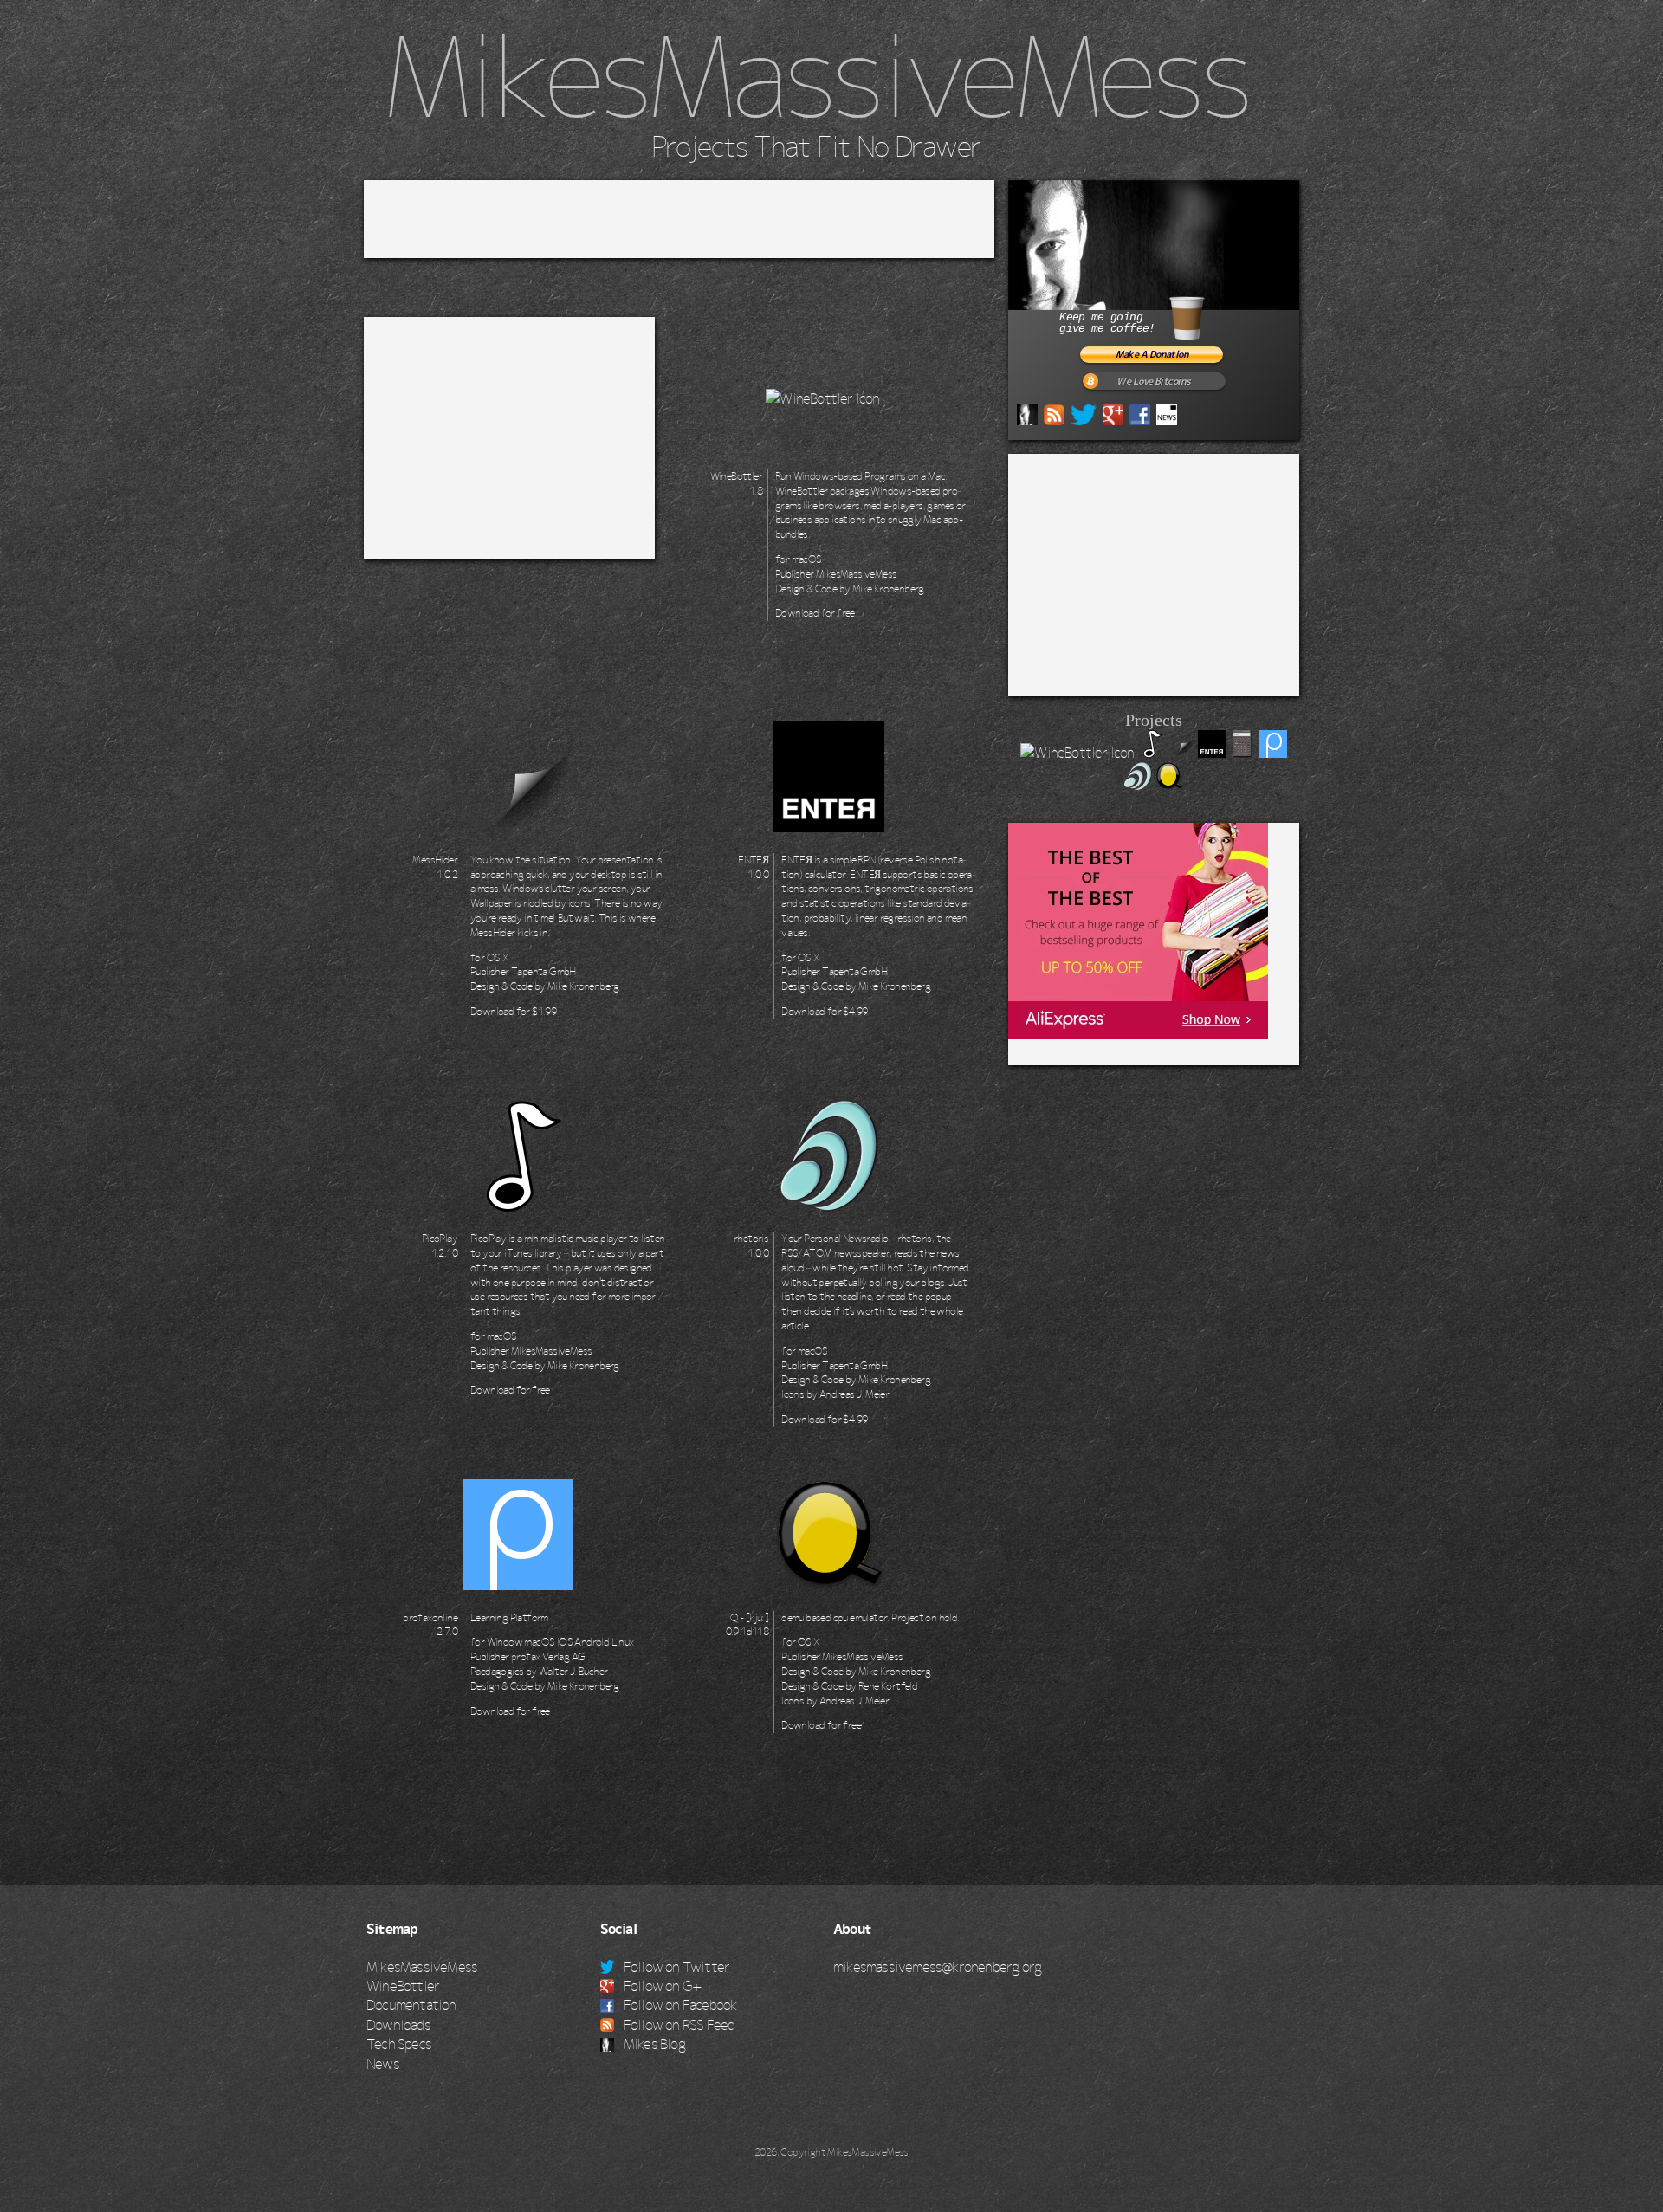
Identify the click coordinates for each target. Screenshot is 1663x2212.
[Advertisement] (679, 219)
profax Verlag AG (548, 1657)
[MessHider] (1181, 753)
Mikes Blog (653, 2044)
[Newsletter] (1167, 413)
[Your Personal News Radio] (1138, 785)
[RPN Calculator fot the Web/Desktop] (1242, 753)
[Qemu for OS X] (1169, 785)
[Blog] (1027, 413)
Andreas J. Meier (854, 1394)
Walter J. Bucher (573, 1672)
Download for (815, 613)
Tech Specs (399, 2044)
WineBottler (403, 1986)
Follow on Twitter (676, 1967)
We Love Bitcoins (1153, 382)
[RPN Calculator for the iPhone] (1212, 753)
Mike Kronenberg (888, 589)
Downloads (398, 2025)
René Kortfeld (888, 1686)
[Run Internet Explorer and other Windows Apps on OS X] (1077, 753)
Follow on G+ (662, 1986)
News (383, 2064)
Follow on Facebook (679, 2005)
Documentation (411, 2005)
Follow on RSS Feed (678, 2025)
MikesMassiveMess (816, 77)
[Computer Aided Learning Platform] (1273, 753)
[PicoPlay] (1151, 753)
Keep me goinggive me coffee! (1107, 323)
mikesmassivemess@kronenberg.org (937, 1967)
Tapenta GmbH (544, 972)
